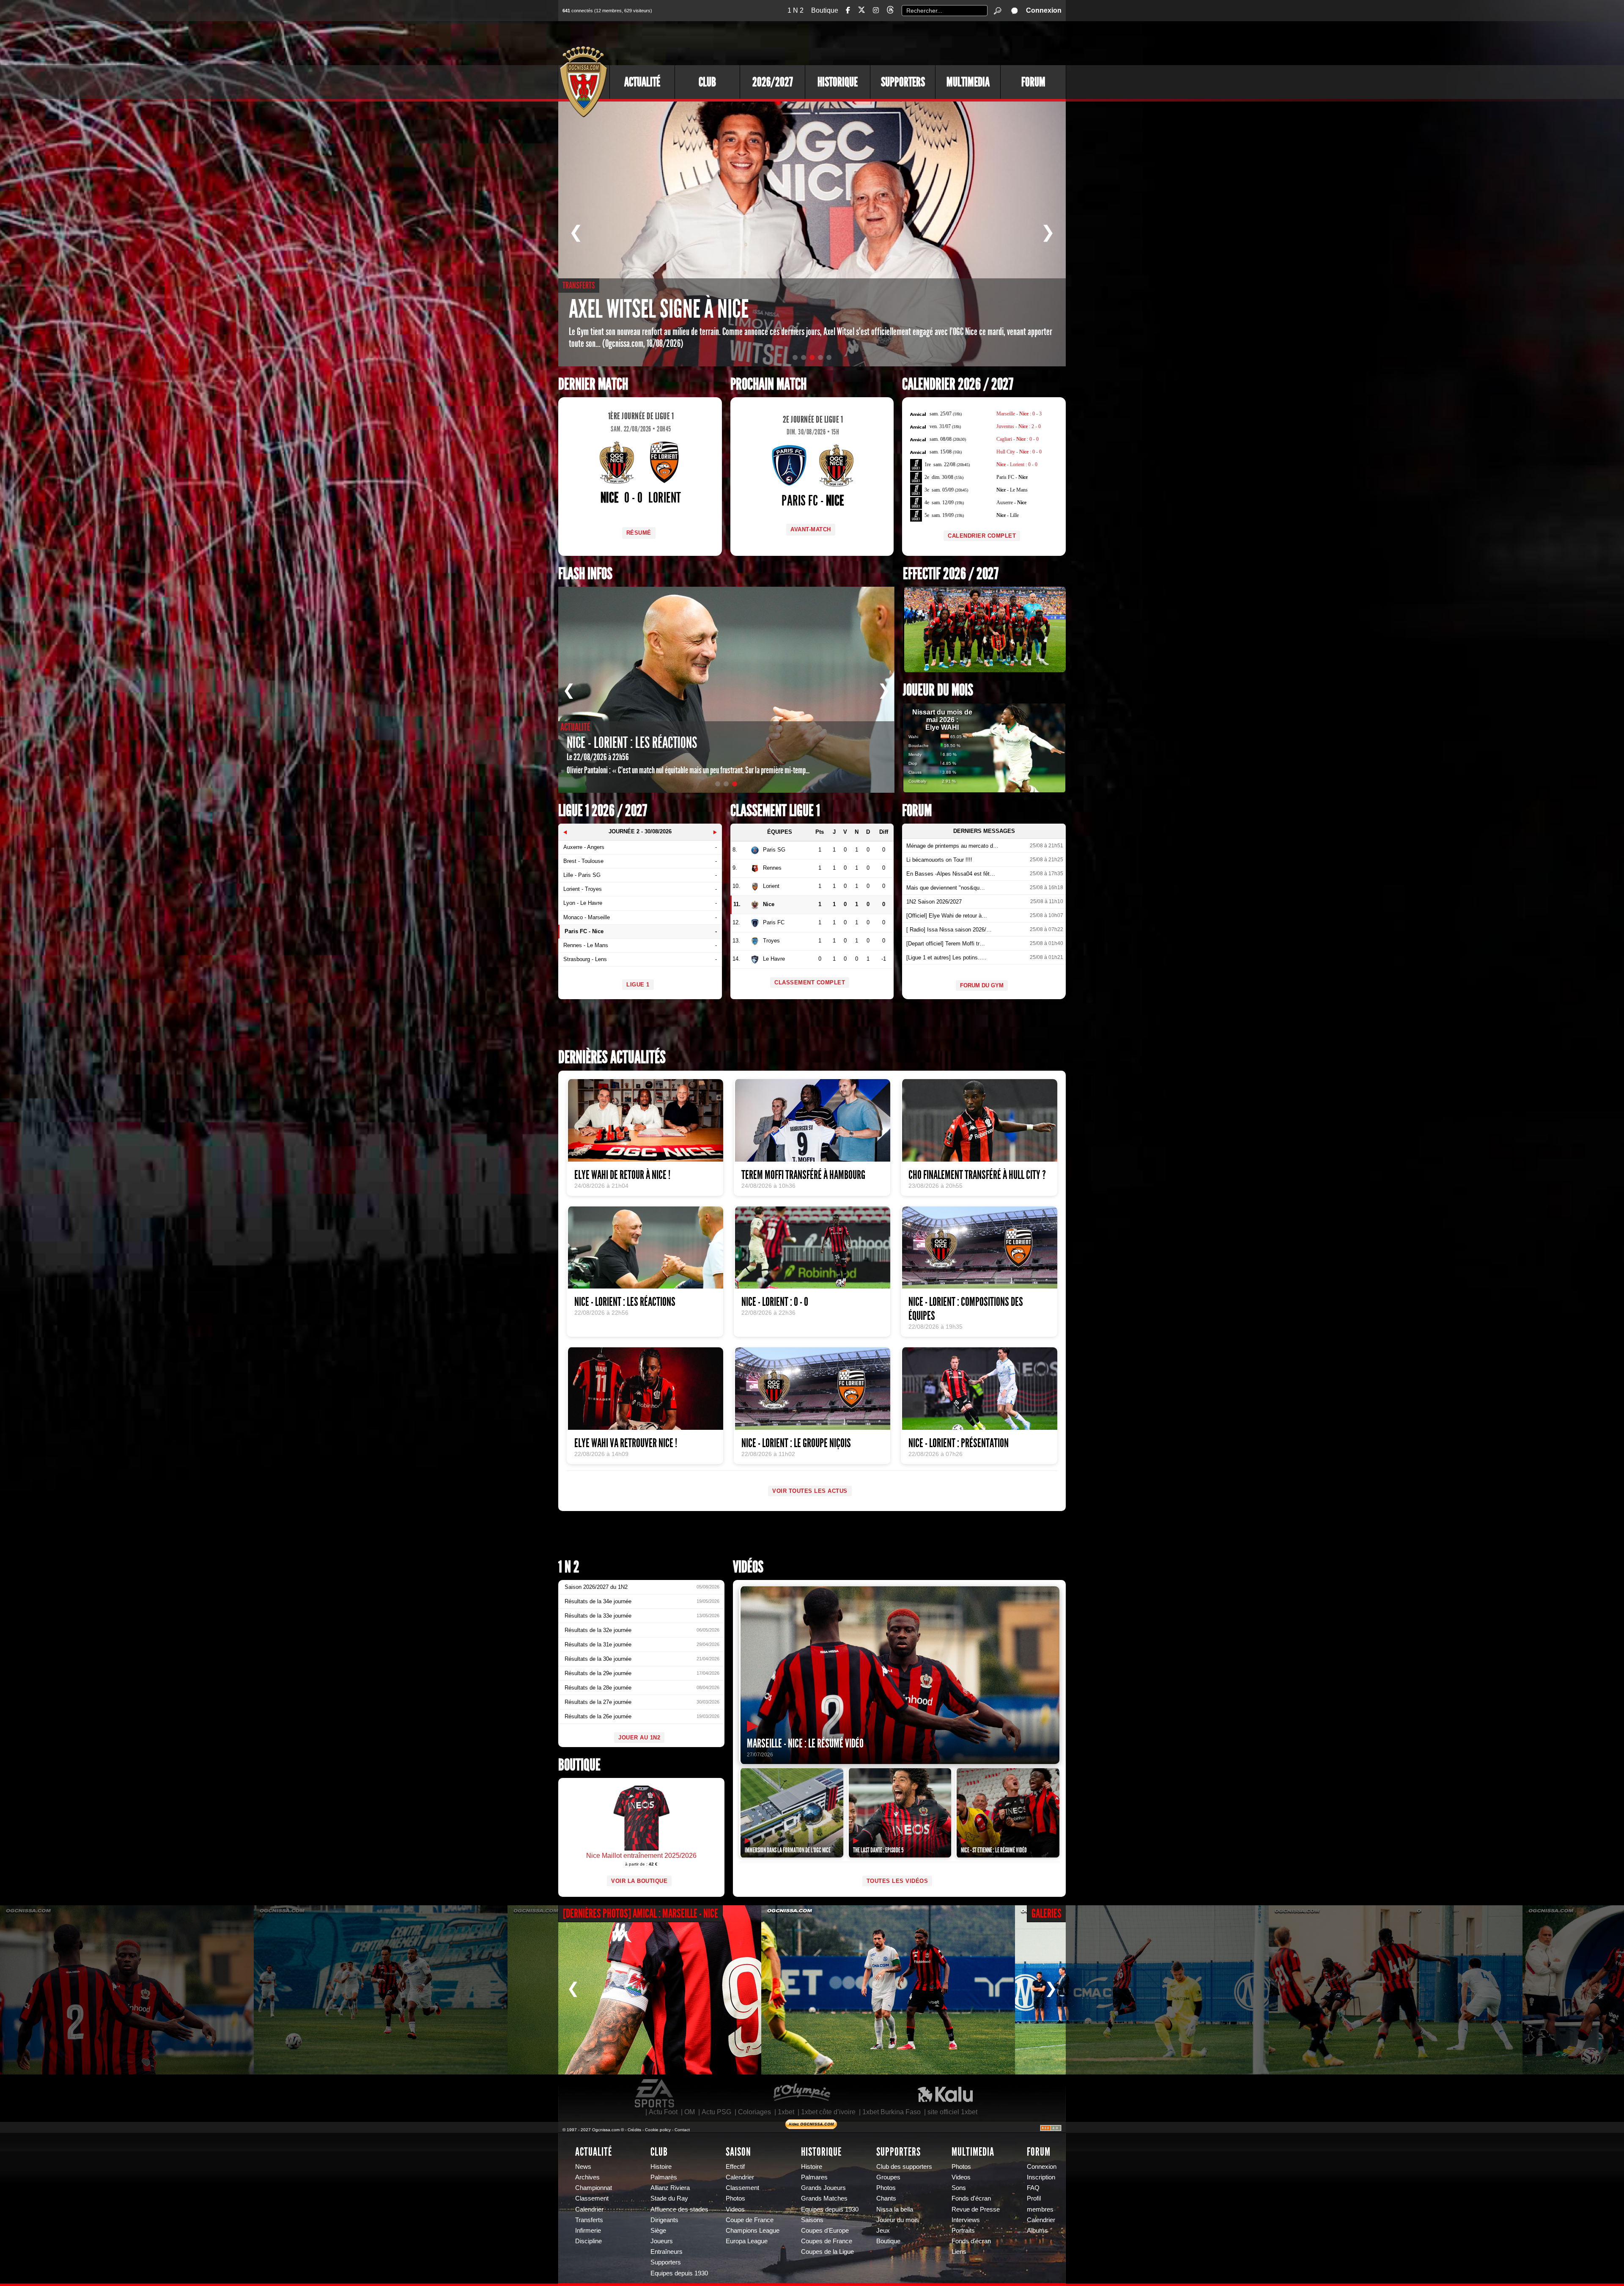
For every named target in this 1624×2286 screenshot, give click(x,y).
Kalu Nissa (945, 2094)
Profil (1034, 2198)
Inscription (1041, 2177)
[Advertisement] (911, 42)
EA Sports (655, 2094)
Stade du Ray (669, 2198)
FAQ (1033, 2188)
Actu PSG (716, 2112)
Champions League (753, 2231)
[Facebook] (848, 10)
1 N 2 (796, 10)
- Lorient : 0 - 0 (1017, 464)
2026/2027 (773, 82)
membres (1040, 2209)
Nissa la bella (895, 2209)
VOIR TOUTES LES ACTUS (810, 1491)
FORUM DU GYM (982, 985)
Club (707, 82)
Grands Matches (824, 2198)
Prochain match (768, 384)
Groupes (888, 2177)
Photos (735, 2198)
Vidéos (748, 1567)
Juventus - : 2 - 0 (1019, 426)
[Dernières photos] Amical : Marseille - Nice (641, 1914)
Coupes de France (827, 2241)
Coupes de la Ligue (827, 2252)
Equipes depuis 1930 (679, 2273)
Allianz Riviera (670, 2188)
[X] (861, 11)
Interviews (966, 2220)
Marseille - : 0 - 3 (1019, 414)
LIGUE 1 (638, 985)
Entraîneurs (667, 2252)
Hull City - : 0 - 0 (1019, 452)
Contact (682, 2130)
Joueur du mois (938, 690)
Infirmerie (588, 2231)
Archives (587, 2177)
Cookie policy (658, 2130)
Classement (592, 2198)
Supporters (903, 82)
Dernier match (593, 384)
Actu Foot (663, 2112)
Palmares (814, 2177)
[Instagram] (876, 10)
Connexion (1044, 10)
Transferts (589, 2220)
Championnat (594, 2188)
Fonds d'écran (971, 2198)
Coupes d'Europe (825, 2231)
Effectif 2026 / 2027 (951, 574)
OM (690, 2112)
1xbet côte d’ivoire (828, 2112)
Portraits (963, 2231)
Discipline (588, 2241)
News (583, 2167)
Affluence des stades (679, 2209)
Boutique (825, 10)
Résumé (639, 533)
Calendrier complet (982, 536)
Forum (1033, 82)
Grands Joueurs (823, 2188)
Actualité (642, 82)
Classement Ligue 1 (775, 811)
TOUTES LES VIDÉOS (897, 1881)
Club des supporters (904, 2167)
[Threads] (890, 11)
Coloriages (754, 2112)
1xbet (786, 2112)
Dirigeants (664, 2220)
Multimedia (968, 82)
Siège (658, 2231)
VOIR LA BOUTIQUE (639, 1881)
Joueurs (662, 2241)
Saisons (812, 2220)
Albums (1037, 2231)
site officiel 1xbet (952, 2112)
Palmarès (664, 2177)
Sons (959, 2188)
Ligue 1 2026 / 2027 (603, 811)
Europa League (747, 2241)
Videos (735, 2209)
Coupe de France (750, 2220)
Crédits (634, 2130)
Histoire (661, 2167)
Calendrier (589, 2209)
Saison (738, 2152)
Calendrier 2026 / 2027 (958, 384)
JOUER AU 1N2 (639, 1738)
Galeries (1047, 1914)
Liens (959, 2252)
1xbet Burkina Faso (892, 2112)
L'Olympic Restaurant (801, 2094)
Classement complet (810, 982)
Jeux (883, 2231)
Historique (838, 82)
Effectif (735, 2167)
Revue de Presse (976, 2209)
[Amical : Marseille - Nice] (127, 1990)
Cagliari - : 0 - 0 (1018, 439)
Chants (886, 2198)
